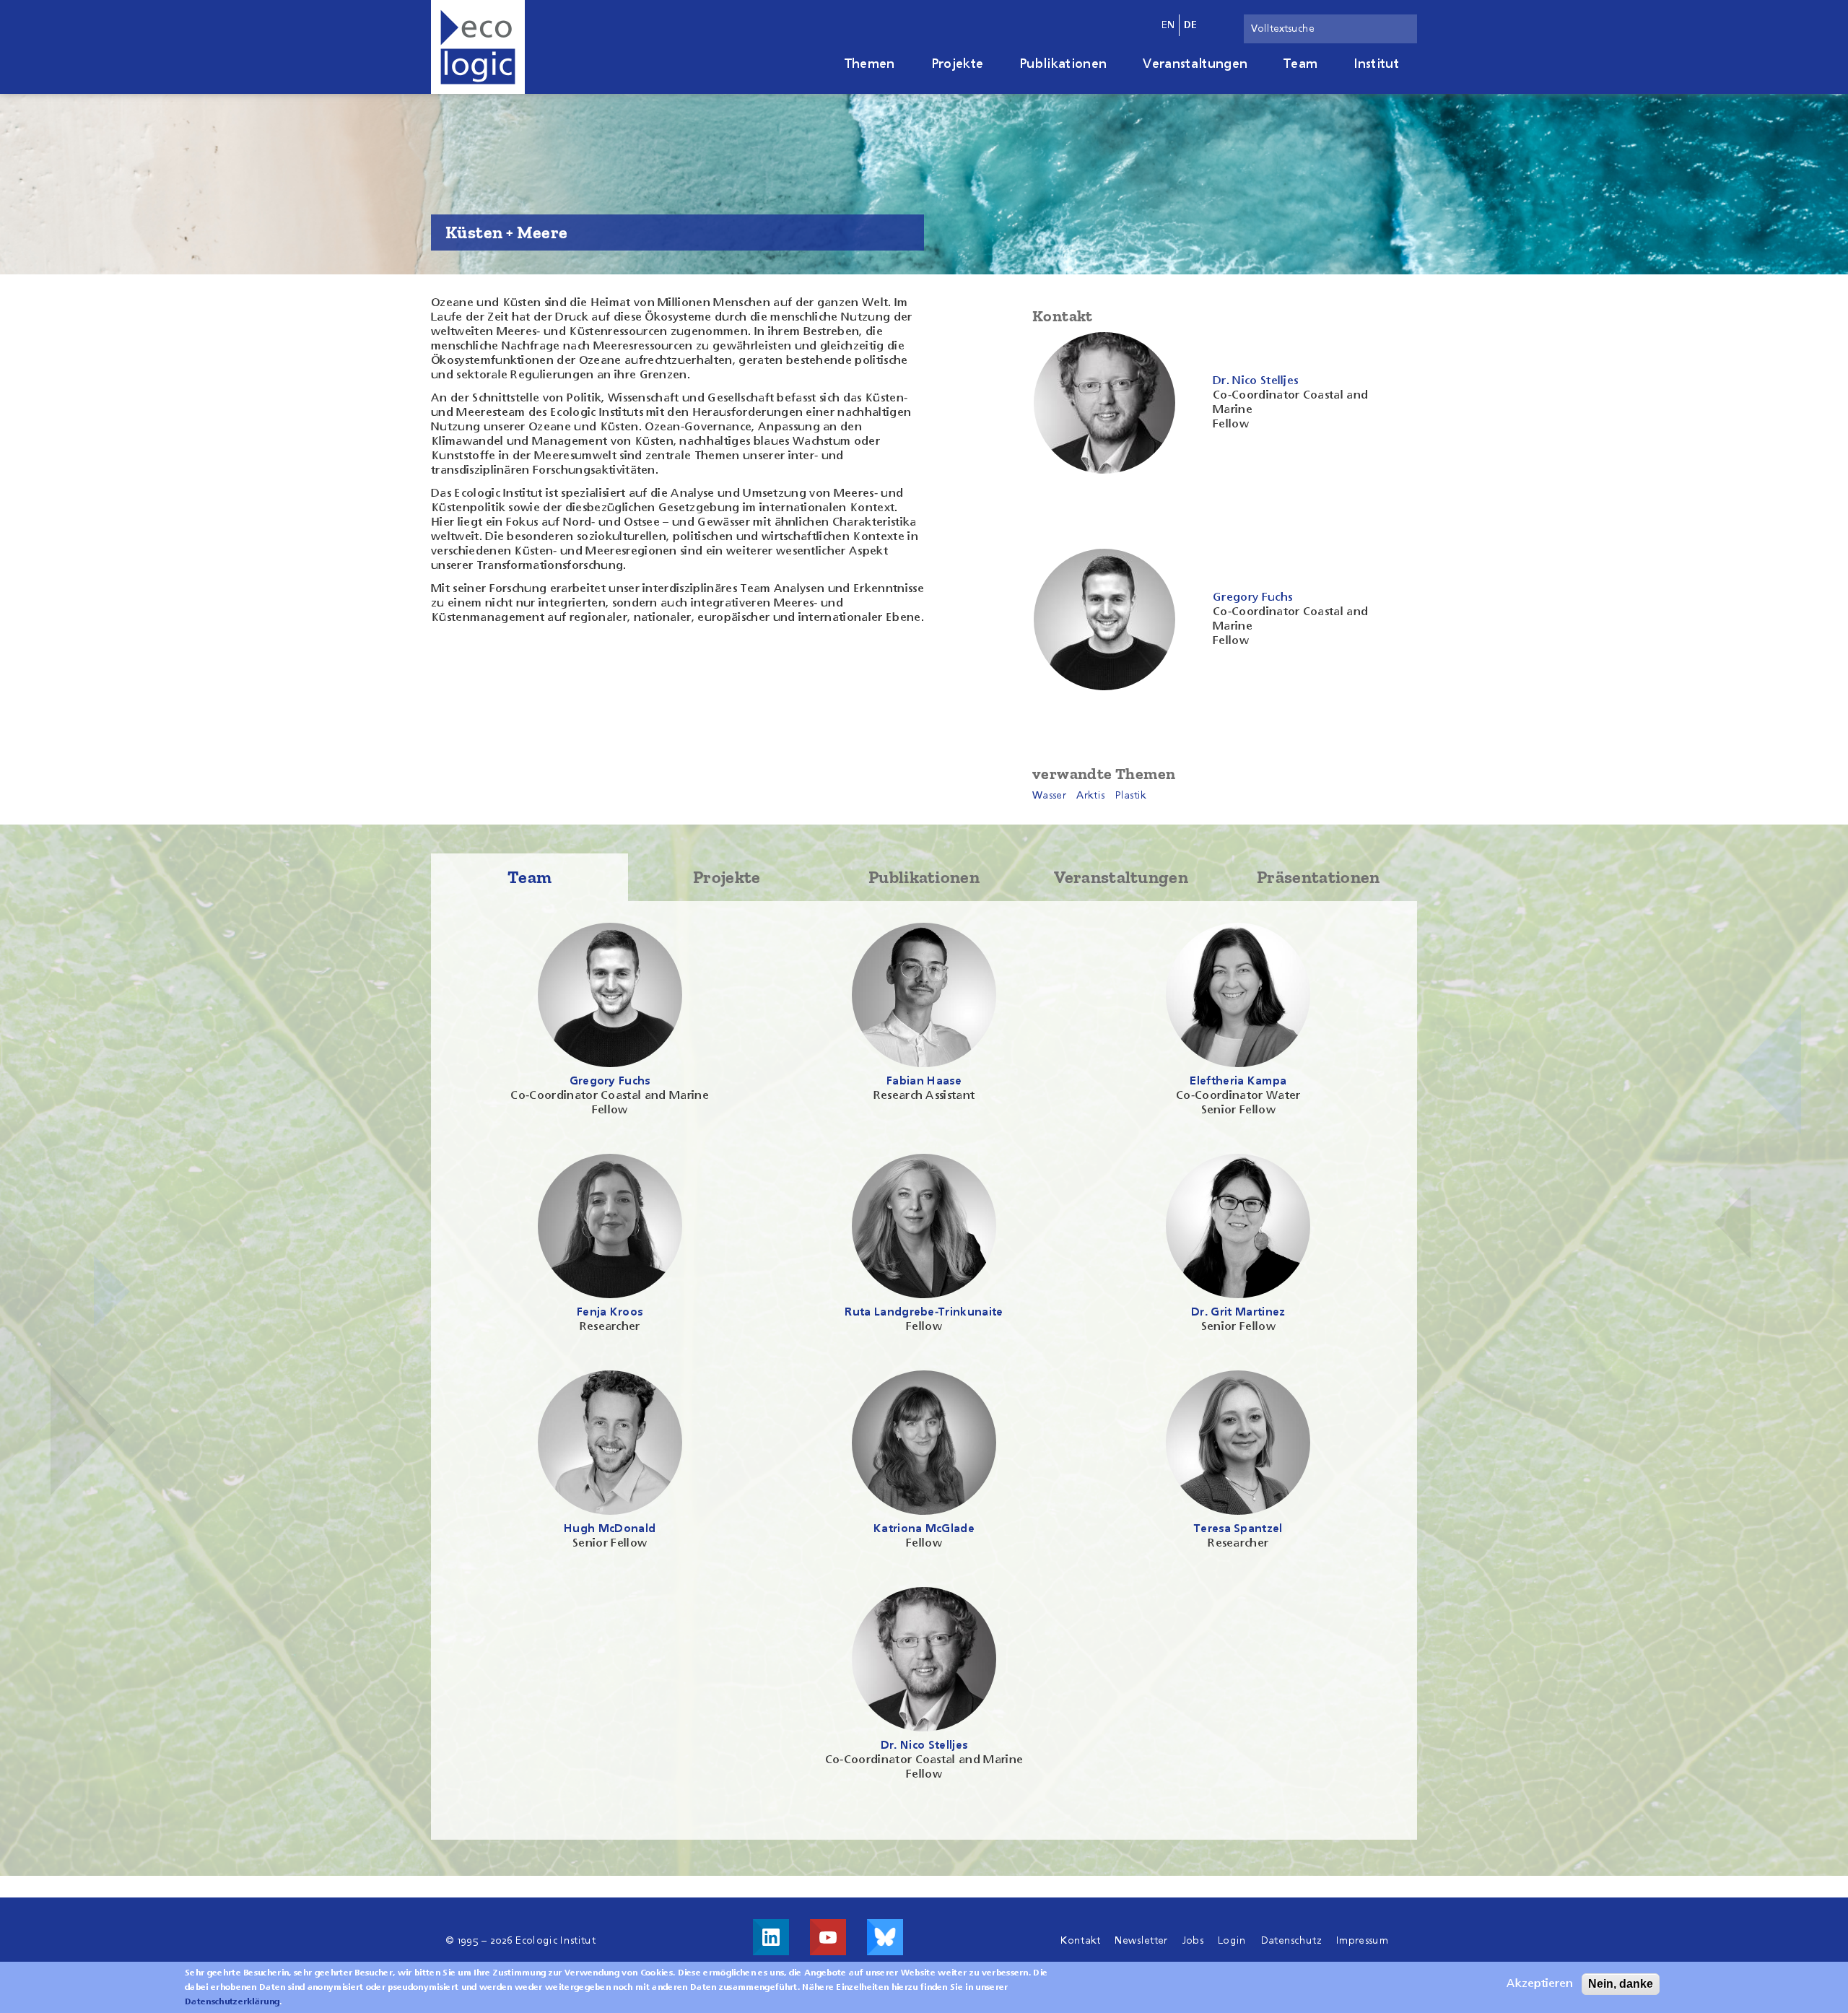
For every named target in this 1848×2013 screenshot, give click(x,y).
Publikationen (1063, 64)
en (1168, 25)
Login (1232, 1941)
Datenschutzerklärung (232, 2002)
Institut (1376, 64)
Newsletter (1141, 1941)
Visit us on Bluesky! (885, 1937)
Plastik (1131, 796)
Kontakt (1080, 1941)
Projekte (958, 64)
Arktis (1090, 796)
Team (1300, 64)
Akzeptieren (1540, 1984)
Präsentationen (1318, 877)
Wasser (1049, 796)
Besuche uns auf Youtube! (828, 1937)
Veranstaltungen (1195, 64)
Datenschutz (1292, 1941)
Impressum (1362, 1941)
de (1191, 25)
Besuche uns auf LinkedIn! (771, 1937)
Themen (870, 64)
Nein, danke (1621, 1984)
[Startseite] (478, 47)
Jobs (1193, 1941)
